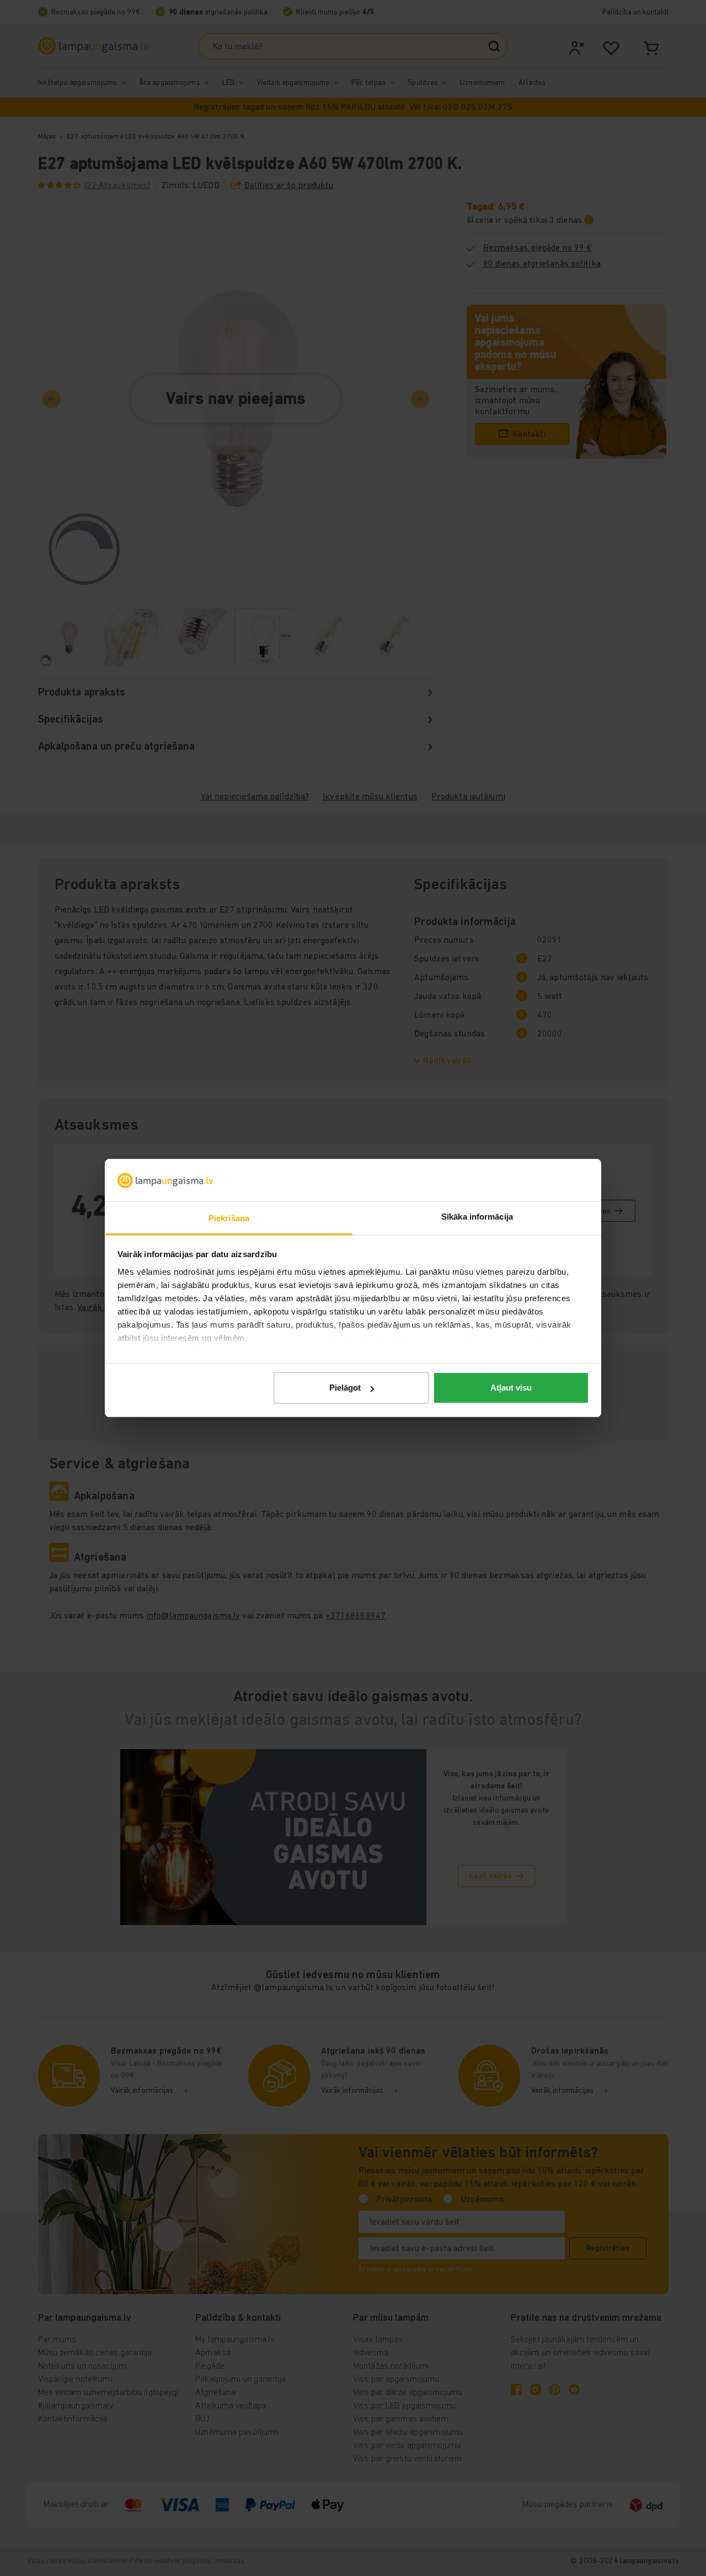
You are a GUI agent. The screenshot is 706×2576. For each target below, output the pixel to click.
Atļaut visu (511, 1388)
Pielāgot (345, 1388)
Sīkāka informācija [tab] (477, 1217)
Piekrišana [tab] (229, 1218)
